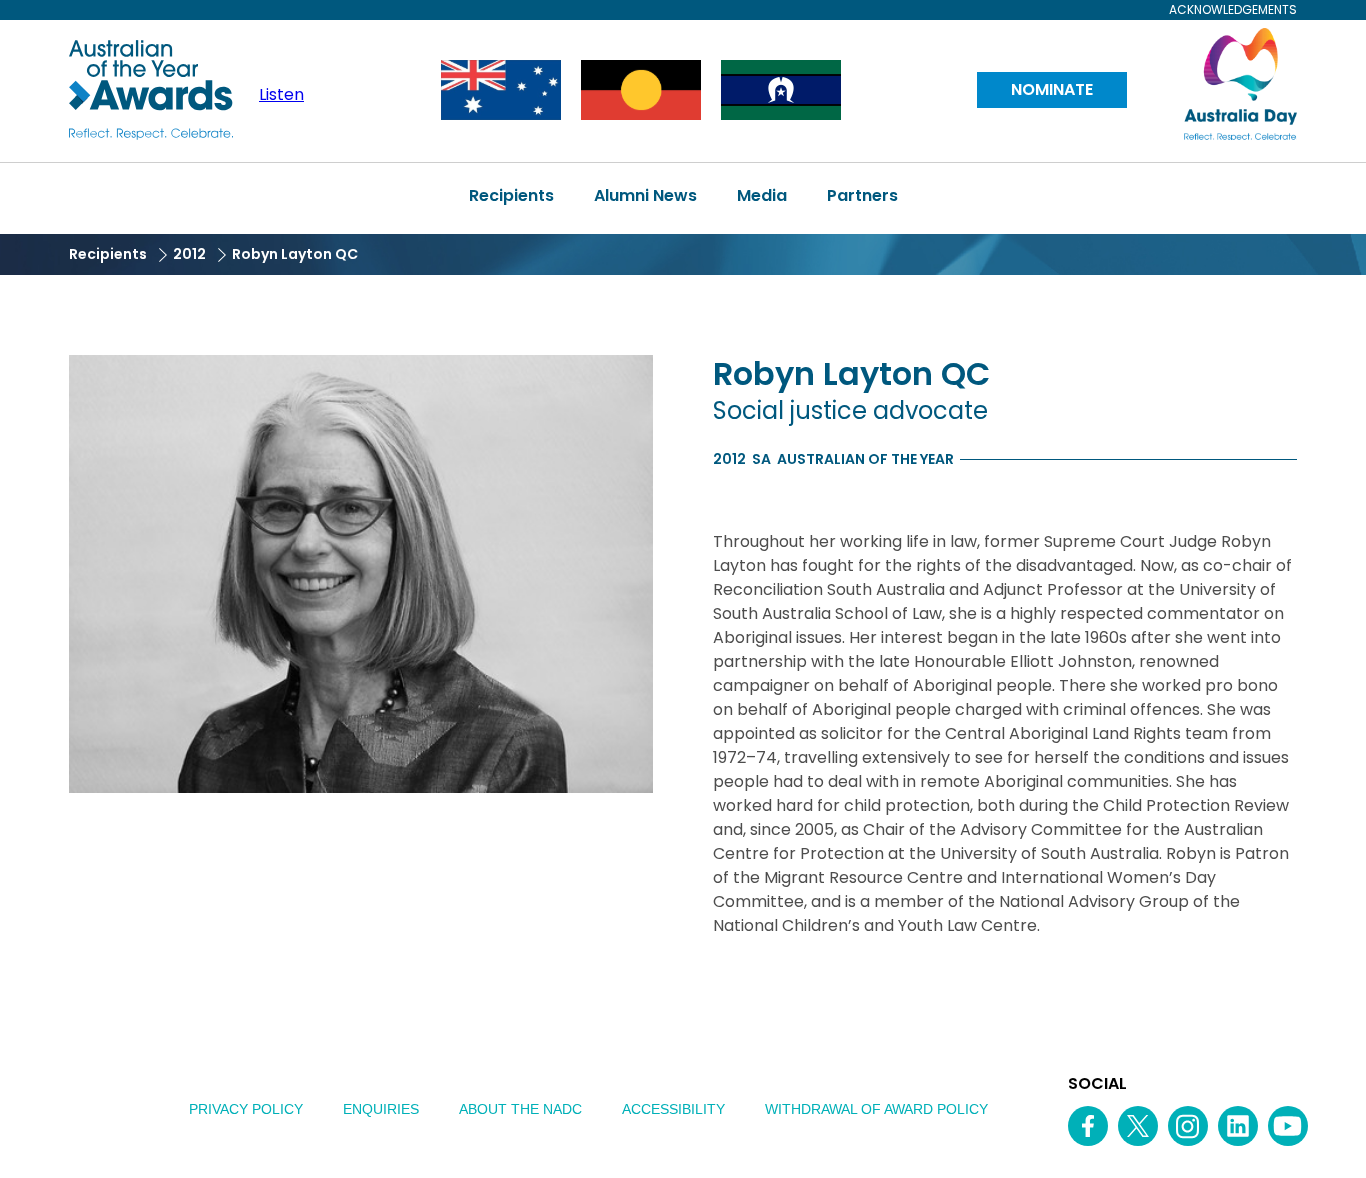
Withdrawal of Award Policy (876, 1109)
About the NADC (520, 1109)
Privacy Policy (246, 1109)
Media (762, 195)
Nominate (1052, 89)
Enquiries (381, 1109)
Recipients (511, 195)
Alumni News (645, 195)
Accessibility (673, 1109)
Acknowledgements (1233, 10)
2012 (189, 254)
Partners (862, 195)
